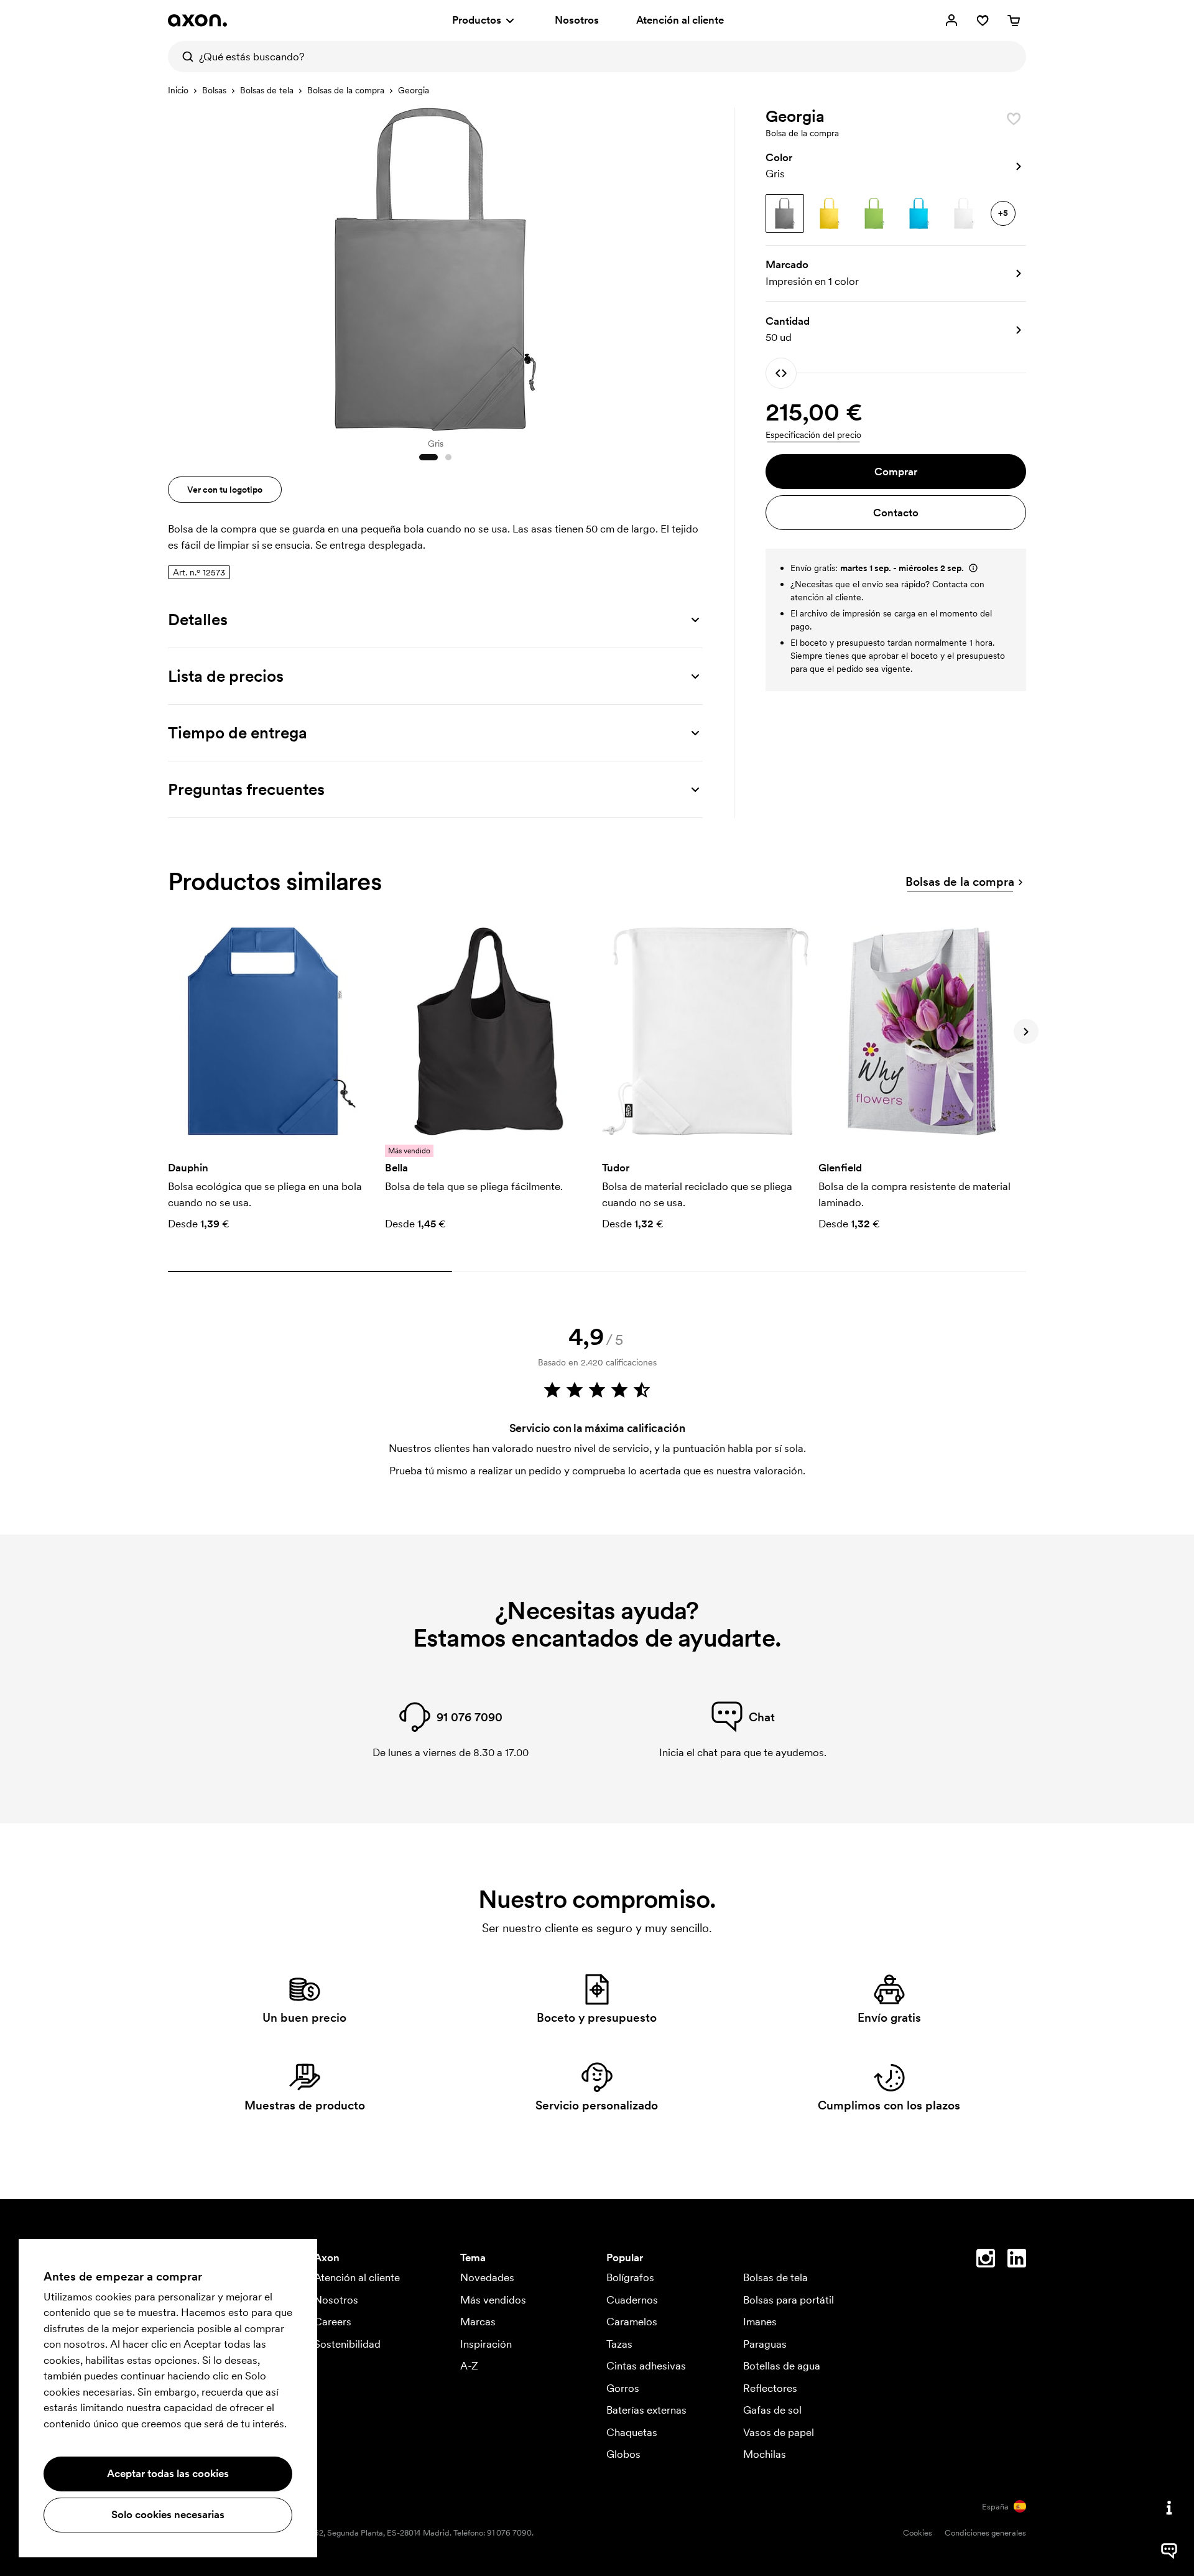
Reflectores (770, 2388)
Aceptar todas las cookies (168, 2473)
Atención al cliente (680, 20)
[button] (896, 166)
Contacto (896, 513)
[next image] (690, 266)
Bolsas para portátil (789, 2300)
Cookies (918, 2533)
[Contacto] (1169, 2508)
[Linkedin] (1017, 2261)
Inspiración (486, 2344)
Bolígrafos (630, 2277)
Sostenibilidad (347, 2344)
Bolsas (214, 90)
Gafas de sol (772, 2410)
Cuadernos (632, 2300)
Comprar (896, 472)
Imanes (760, 2322)
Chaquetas (632, 2432)
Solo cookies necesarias (168, 2514)
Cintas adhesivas (646, 2366)
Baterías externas (646, 2410)
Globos (623, 2454)
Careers (333, 2322)
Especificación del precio (813, 435)
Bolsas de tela (267, 90)
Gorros (623, 2388)
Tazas (619, 2344)
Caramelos (632, 2322)
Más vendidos (493, 2300)
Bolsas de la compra (346, 90)
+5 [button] (1003, 213)
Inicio (178, 90)
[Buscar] (183, 57)
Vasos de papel (779, 2432)
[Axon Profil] (197, 21)
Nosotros (577, 20)
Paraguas (765, 2344)
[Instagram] (986, 2261)
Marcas (478, 2322)
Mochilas (765, 2454)
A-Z (469, 2366)
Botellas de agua (782, 2366)
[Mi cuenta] (951, 21)
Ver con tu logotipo (225, 490)
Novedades (487, 2277)
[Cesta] (1014, 21)
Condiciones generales (985, 2533)
